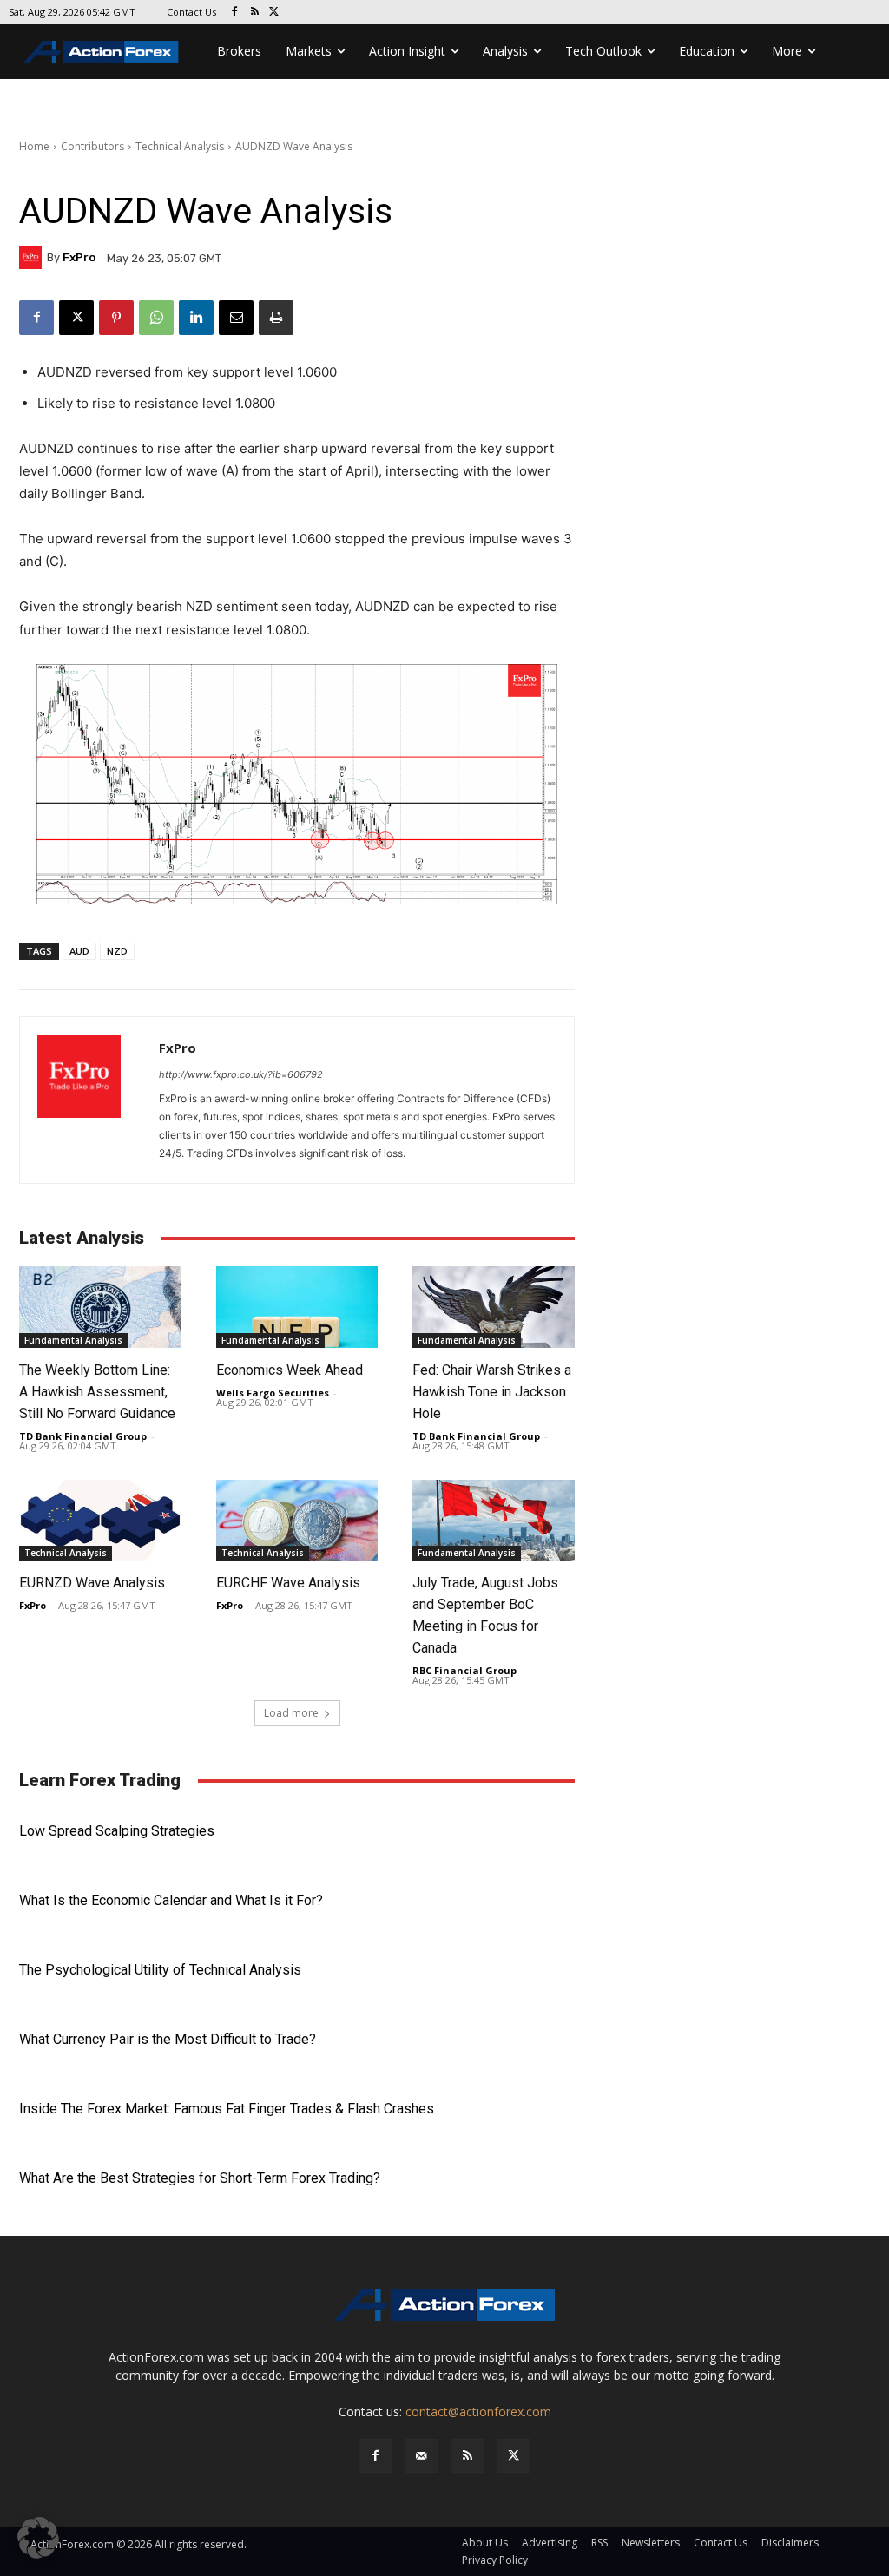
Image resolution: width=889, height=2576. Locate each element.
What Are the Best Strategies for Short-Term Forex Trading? (200, 2178)
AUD (79, 951)
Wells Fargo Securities (273, 1393)
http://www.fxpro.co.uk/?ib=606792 (241, 1074)
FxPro (79, 257)
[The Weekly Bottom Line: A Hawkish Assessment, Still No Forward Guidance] (100, 1307)
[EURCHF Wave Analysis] (297, 1520)
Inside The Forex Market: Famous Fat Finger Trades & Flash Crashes (227, 2109)
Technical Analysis (180, 146)
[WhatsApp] (156, 318)
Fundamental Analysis (73, 1340)
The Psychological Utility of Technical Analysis (160, 1970)
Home (34, 146)
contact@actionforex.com (478, 2412)
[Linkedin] (196, 318)
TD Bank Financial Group (83, 1436)
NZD (117, 951)
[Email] (236, 318)
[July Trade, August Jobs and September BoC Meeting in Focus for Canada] (494, 1520)
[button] (38, 2538)
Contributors (92, 146)
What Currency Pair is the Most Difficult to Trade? (168, 2039)
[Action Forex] (101, 52)
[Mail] (421, 2456)
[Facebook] (235, 13)
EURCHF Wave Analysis (288, 1583)
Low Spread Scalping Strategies (117, 1831)
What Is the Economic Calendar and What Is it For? (171, 1900)
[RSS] (255, 13)
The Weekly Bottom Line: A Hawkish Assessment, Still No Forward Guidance (97, 1392)
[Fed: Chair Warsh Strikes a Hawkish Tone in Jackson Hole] (494, 1307)
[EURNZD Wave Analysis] (100, 1520)
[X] (275, 13)
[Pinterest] (116, 318)
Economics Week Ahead (290, 1370)
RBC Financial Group (464, 1670)
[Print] (276, 318)
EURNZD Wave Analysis (92, 1583)
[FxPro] (33, 258)
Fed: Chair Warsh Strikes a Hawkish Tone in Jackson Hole (492, 1392)
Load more (291, 1713)
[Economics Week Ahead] (297, 1307)
